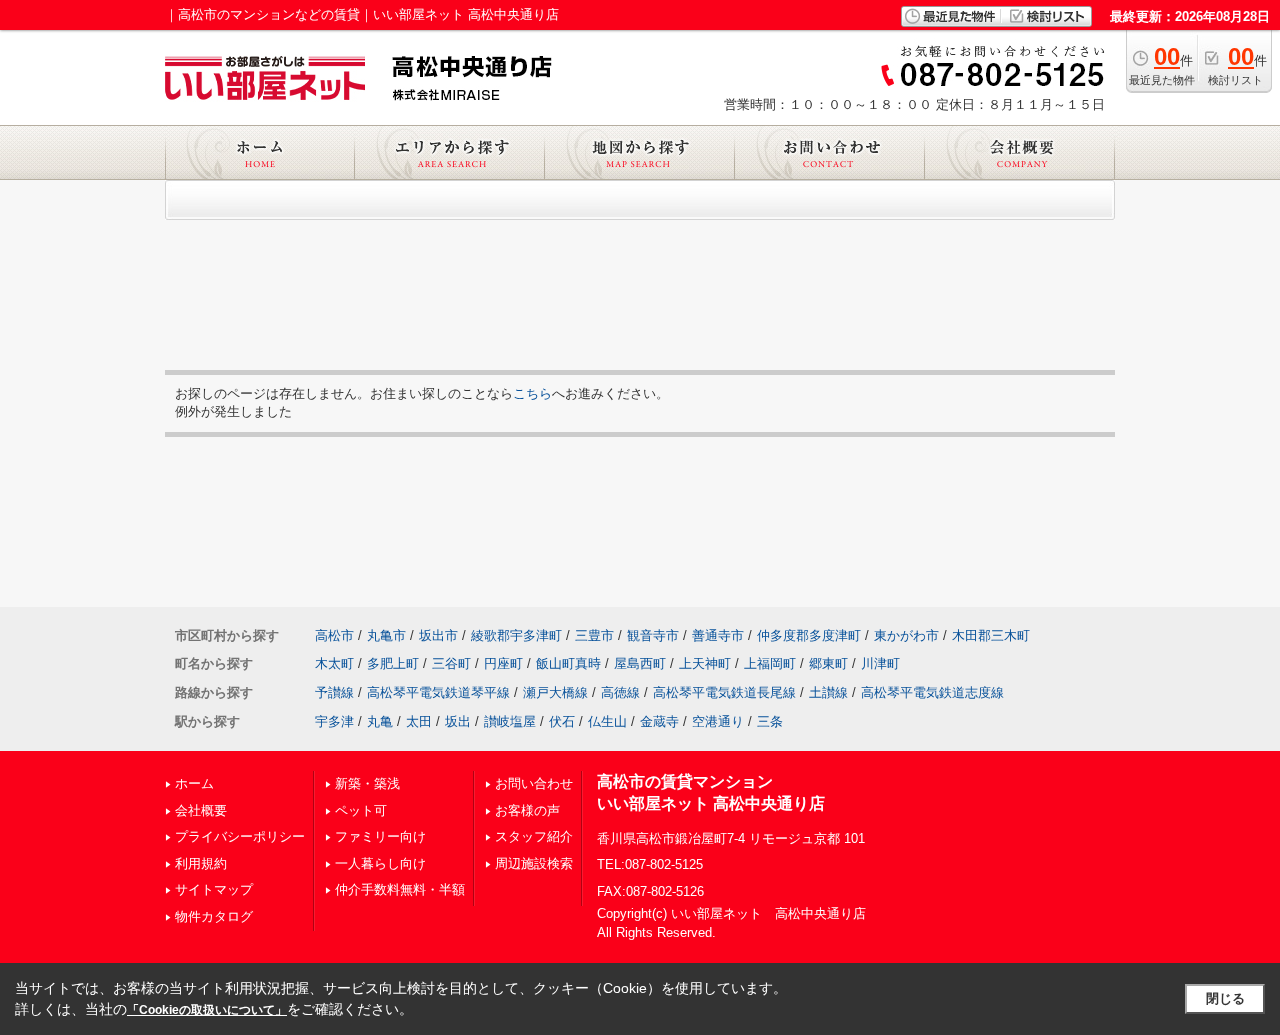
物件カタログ (214, 916)
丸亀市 (386, 635)
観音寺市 (653, 635)
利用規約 (201, 863)
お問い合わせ (534, 783)
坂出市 (438, 635)
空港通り (718, 721)
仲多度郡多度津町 (809, 635)
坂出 (458, 721)
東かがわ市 (906, 635)
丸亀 (380, 721)
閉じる (1225, 998)
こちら (532, 393)
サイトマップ (214, 889)
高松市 (334, 635)
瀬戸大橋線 (555, 692)
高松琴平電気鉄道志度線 (932, 692)
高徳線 (620, 692)
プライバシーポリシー (240, 836)
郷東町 (828, 663)
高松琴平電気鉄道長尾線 (724, 692)
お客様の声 (527, 810)
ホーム (194, 783)
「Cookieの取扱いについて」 (207, 1010)
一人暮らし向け (380, 863)
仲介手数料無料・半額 (400, 889)
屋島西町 (640, 663)
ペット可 (361, 810)
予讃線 (334, 692)
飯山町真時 (568, 663)
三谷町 (451, 663)
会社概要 (201, 810)
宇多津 (334, 721)
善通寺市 (718, 635)
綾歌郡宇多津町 (516, 635)
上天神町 (705, 663)
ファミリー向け (380, 836)
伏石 (562, 721)
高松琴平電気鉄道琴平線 (438, 692)
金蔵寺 (659, 721)
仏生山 (607, 721)
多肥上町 (393, 663)
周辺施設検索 (534, 863)
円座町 (503, 663)
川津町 (880, 663)
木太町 (334, 663)
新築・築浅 (367, 783)
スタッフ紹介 (534, 836)
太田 (419, 721)
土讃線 (828, 692)
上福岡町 (770, 663)
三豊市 (594, 635)
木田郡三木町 (991, 635)
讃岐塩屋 (510, 721)
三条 (770, 721)
